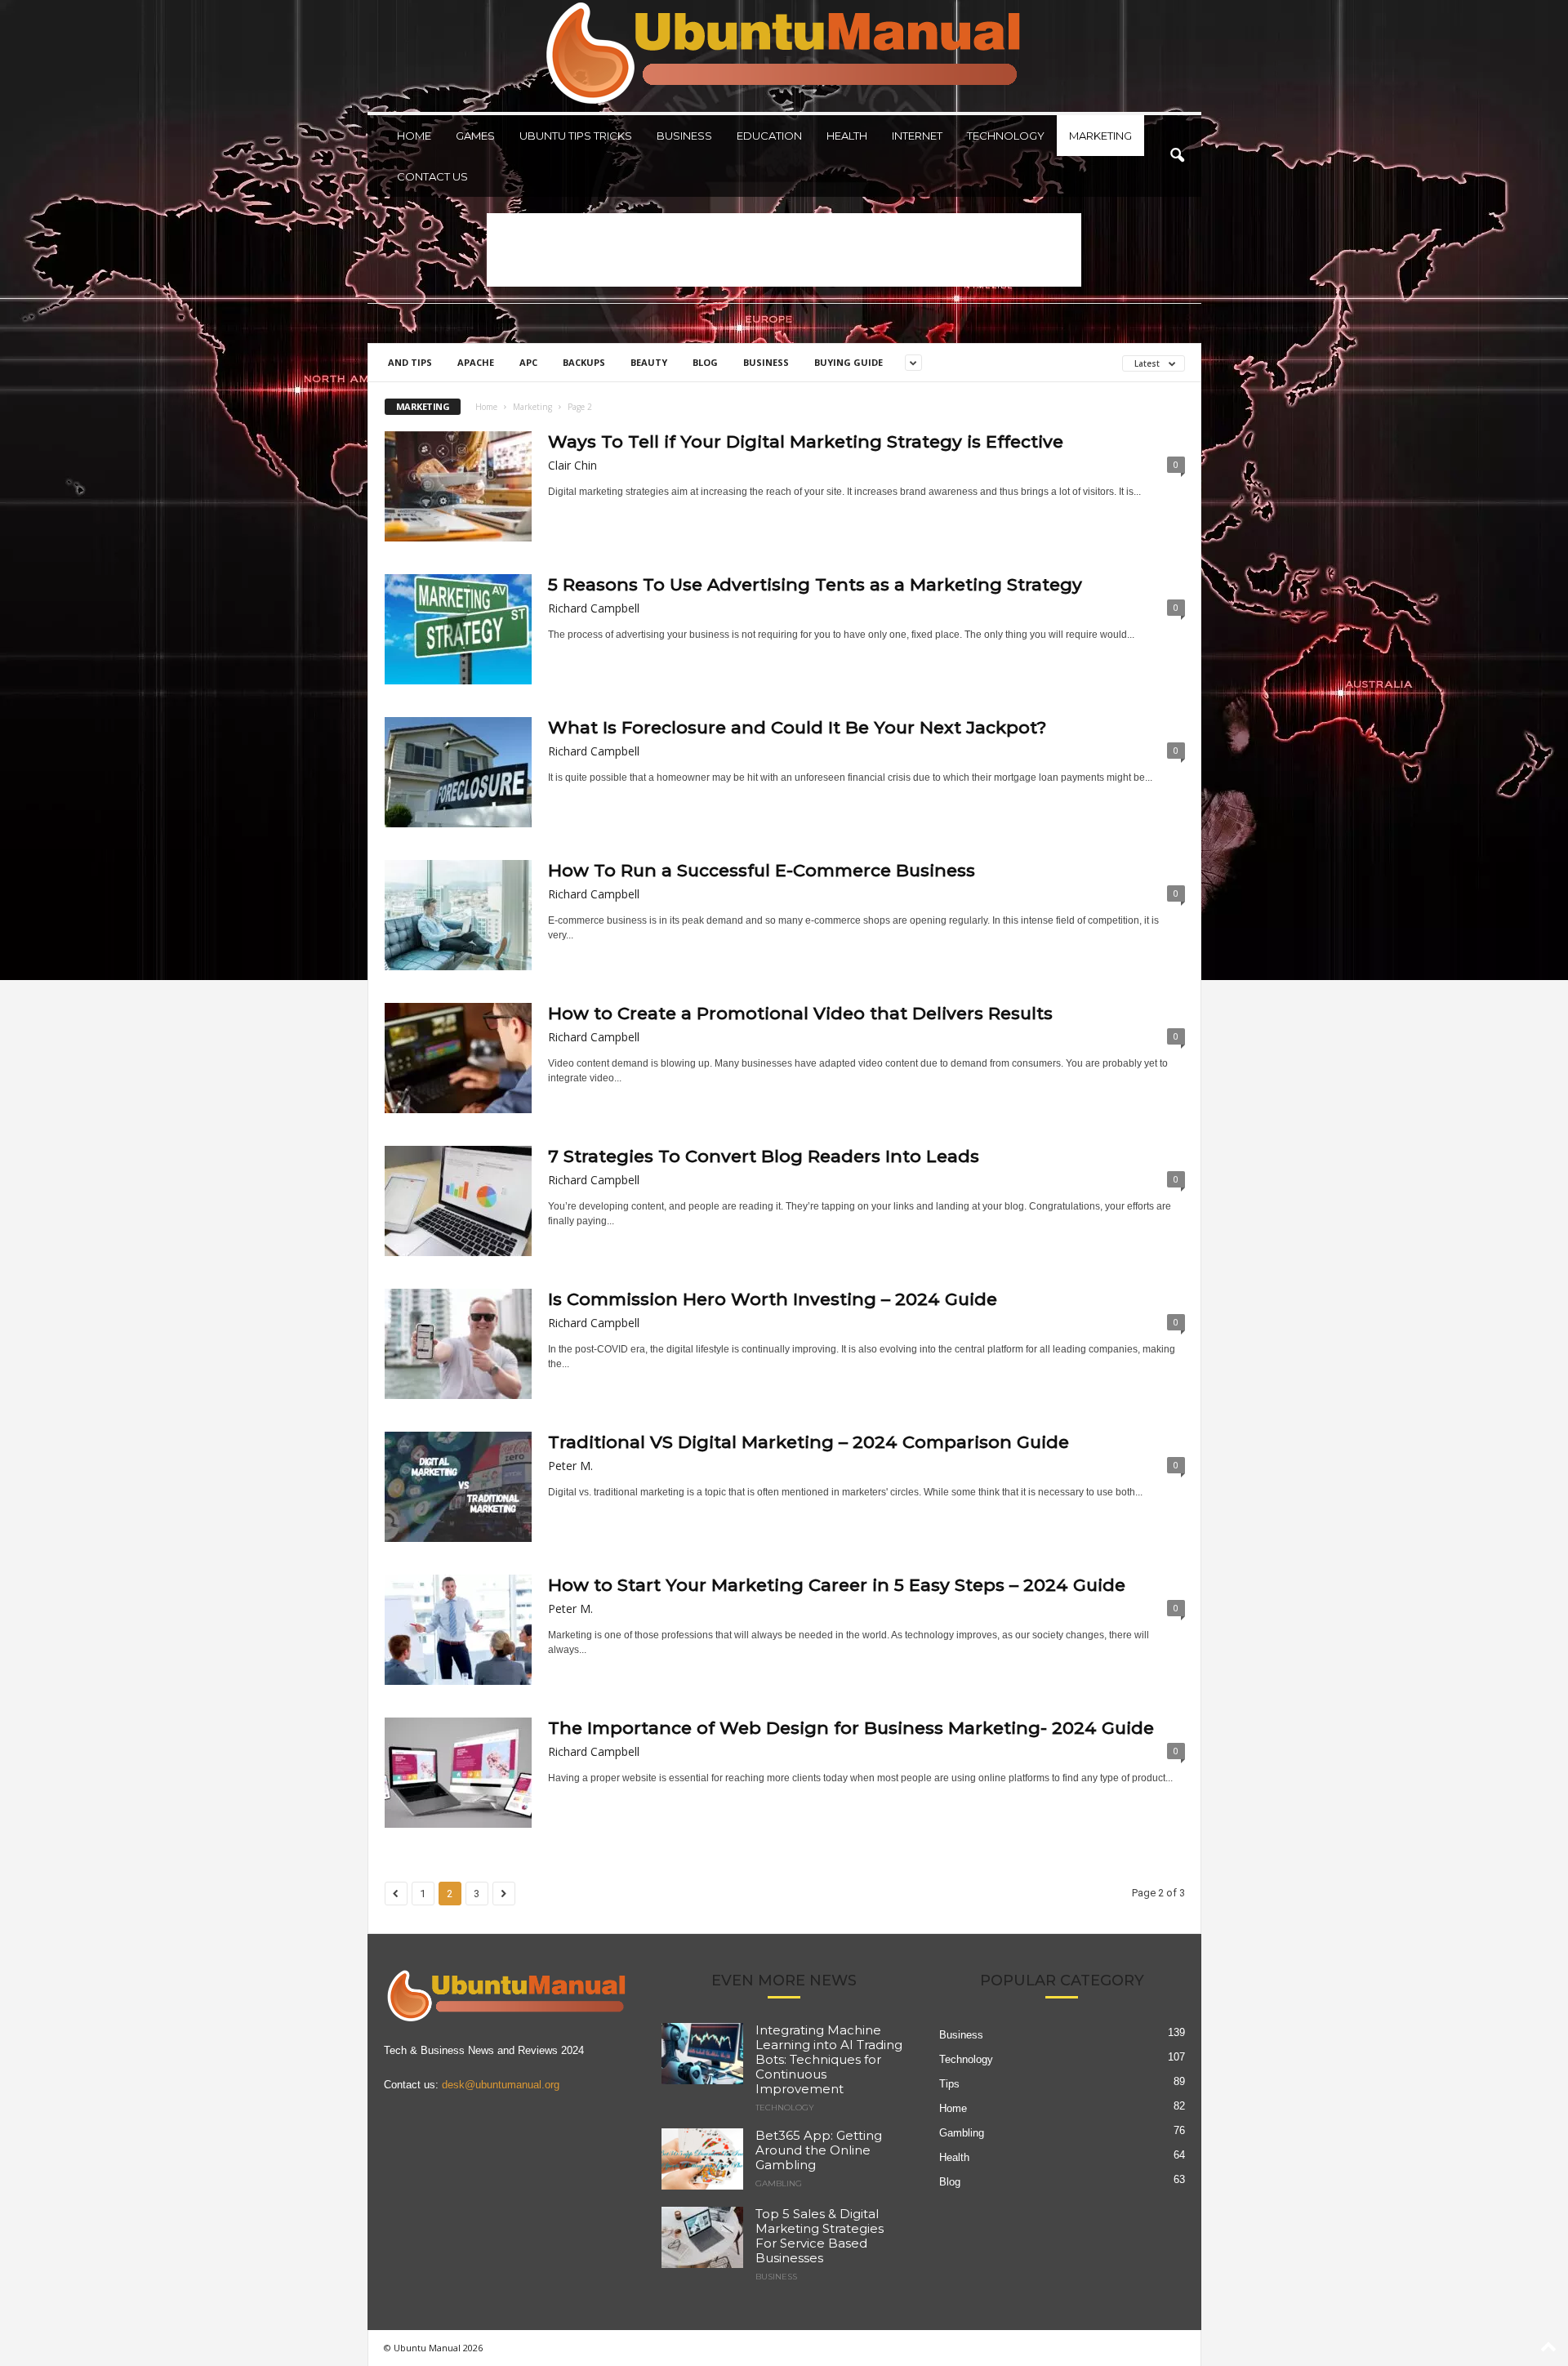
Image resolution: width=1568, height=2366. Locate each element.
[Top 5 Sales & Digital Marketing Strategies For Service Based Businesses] (702, 2237)
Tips (949, 2084)
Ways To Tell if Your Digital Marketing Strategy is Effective (808, 441)
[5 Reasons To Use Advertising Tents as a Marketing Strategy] (458, 629)
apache (476, 362)
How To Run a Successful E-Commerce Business (762, 870)
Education (769, 136)
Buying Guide (849, 362)
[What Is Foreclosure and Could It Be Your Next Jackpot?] (458, 772)
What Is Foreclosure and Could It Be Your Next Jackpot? (797, 727)
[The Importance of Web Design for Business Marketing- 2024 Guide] (458, 1773)
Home (414, 136)
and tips (410, 362)
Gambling (779, 2184)
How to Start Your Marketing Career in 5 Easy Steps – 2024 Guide (837, 1585)
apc (528, 362)
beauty (649, 362)
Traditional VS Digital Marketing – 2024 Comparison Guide (808, 1442)
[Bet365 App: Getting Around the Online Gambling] (702, 2159)
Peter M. (570, 1466)
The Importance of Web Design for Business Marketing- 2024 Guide (851, 1728)
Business (684, 136)
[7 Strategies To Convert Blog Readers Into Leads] (458, 1201)
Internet (917, 136)
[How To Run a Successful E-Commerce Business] (458, 915)
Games (475, 136)
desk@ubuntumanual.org (501, 2085)
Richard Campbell (594, 608)
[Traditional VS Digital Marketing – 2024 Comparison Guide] (458, 1487)
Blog (705, 362)
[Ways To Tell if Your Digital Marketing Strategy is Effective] (458, 486)
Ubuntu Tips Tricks (576, 136)
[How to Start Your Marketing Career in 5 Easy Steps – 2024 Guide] (458, 1630)
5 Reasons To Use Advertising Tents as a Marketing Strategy (815, 584)
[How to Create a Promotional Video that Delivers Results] (458, 1058)
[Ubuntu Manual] (784, 56)
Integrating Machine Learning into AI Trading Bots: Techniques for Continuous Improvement (829, 2059)
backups (584, 362)
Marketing (1100, 136)
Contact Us (432, 176)
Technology (1006, 136)
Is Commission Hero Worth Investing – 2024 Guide (773, 1299)
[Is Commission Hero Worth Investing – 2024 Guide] (458, 1344)
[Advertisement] (784, 250)
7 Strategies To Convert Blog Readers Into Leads (764, 1156)
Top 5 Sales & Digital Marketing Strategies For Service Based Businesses (820, 2236)
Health (847, 136)
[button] (1177, 156)
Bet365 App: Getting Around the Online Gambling (819, 2150)
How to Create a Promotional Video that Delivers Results (800, 1013)
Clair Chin (572, 465)
